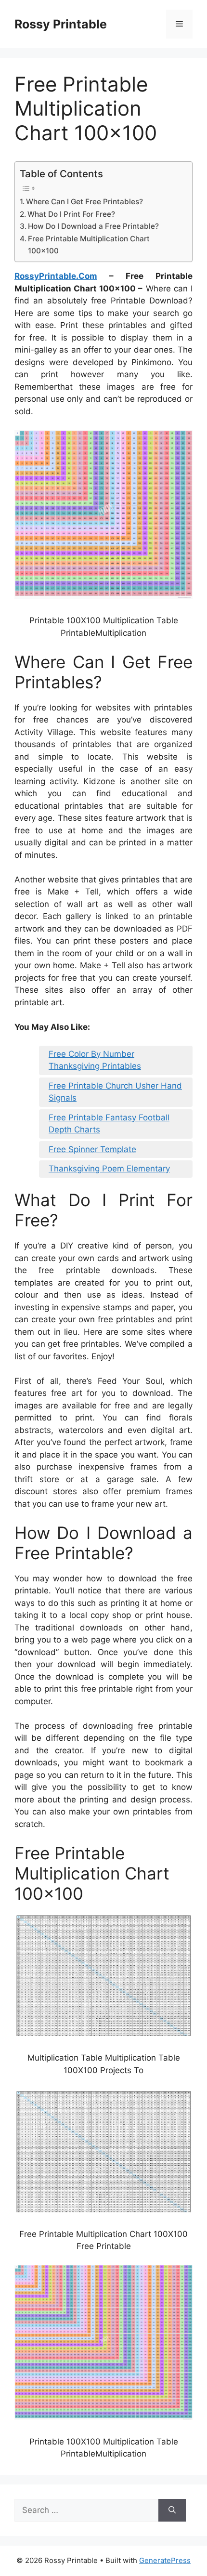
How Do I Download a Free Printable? (93, 226)
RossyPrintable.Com (56, 276)
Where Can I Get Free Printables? (84, 202)
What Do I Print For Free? (71, 214)
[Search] (172, 2510)
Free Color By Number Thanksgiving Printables (95, 1060)
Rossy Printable (61, 24)
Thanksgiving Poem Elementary (109, 1169)
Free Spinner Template (92, 1149)
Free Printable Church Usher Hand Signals (115, 1092)
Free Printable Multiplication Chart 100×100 (89, 245)
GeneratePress (165, 2560)
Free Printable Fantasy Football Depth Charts (109, 1124)
